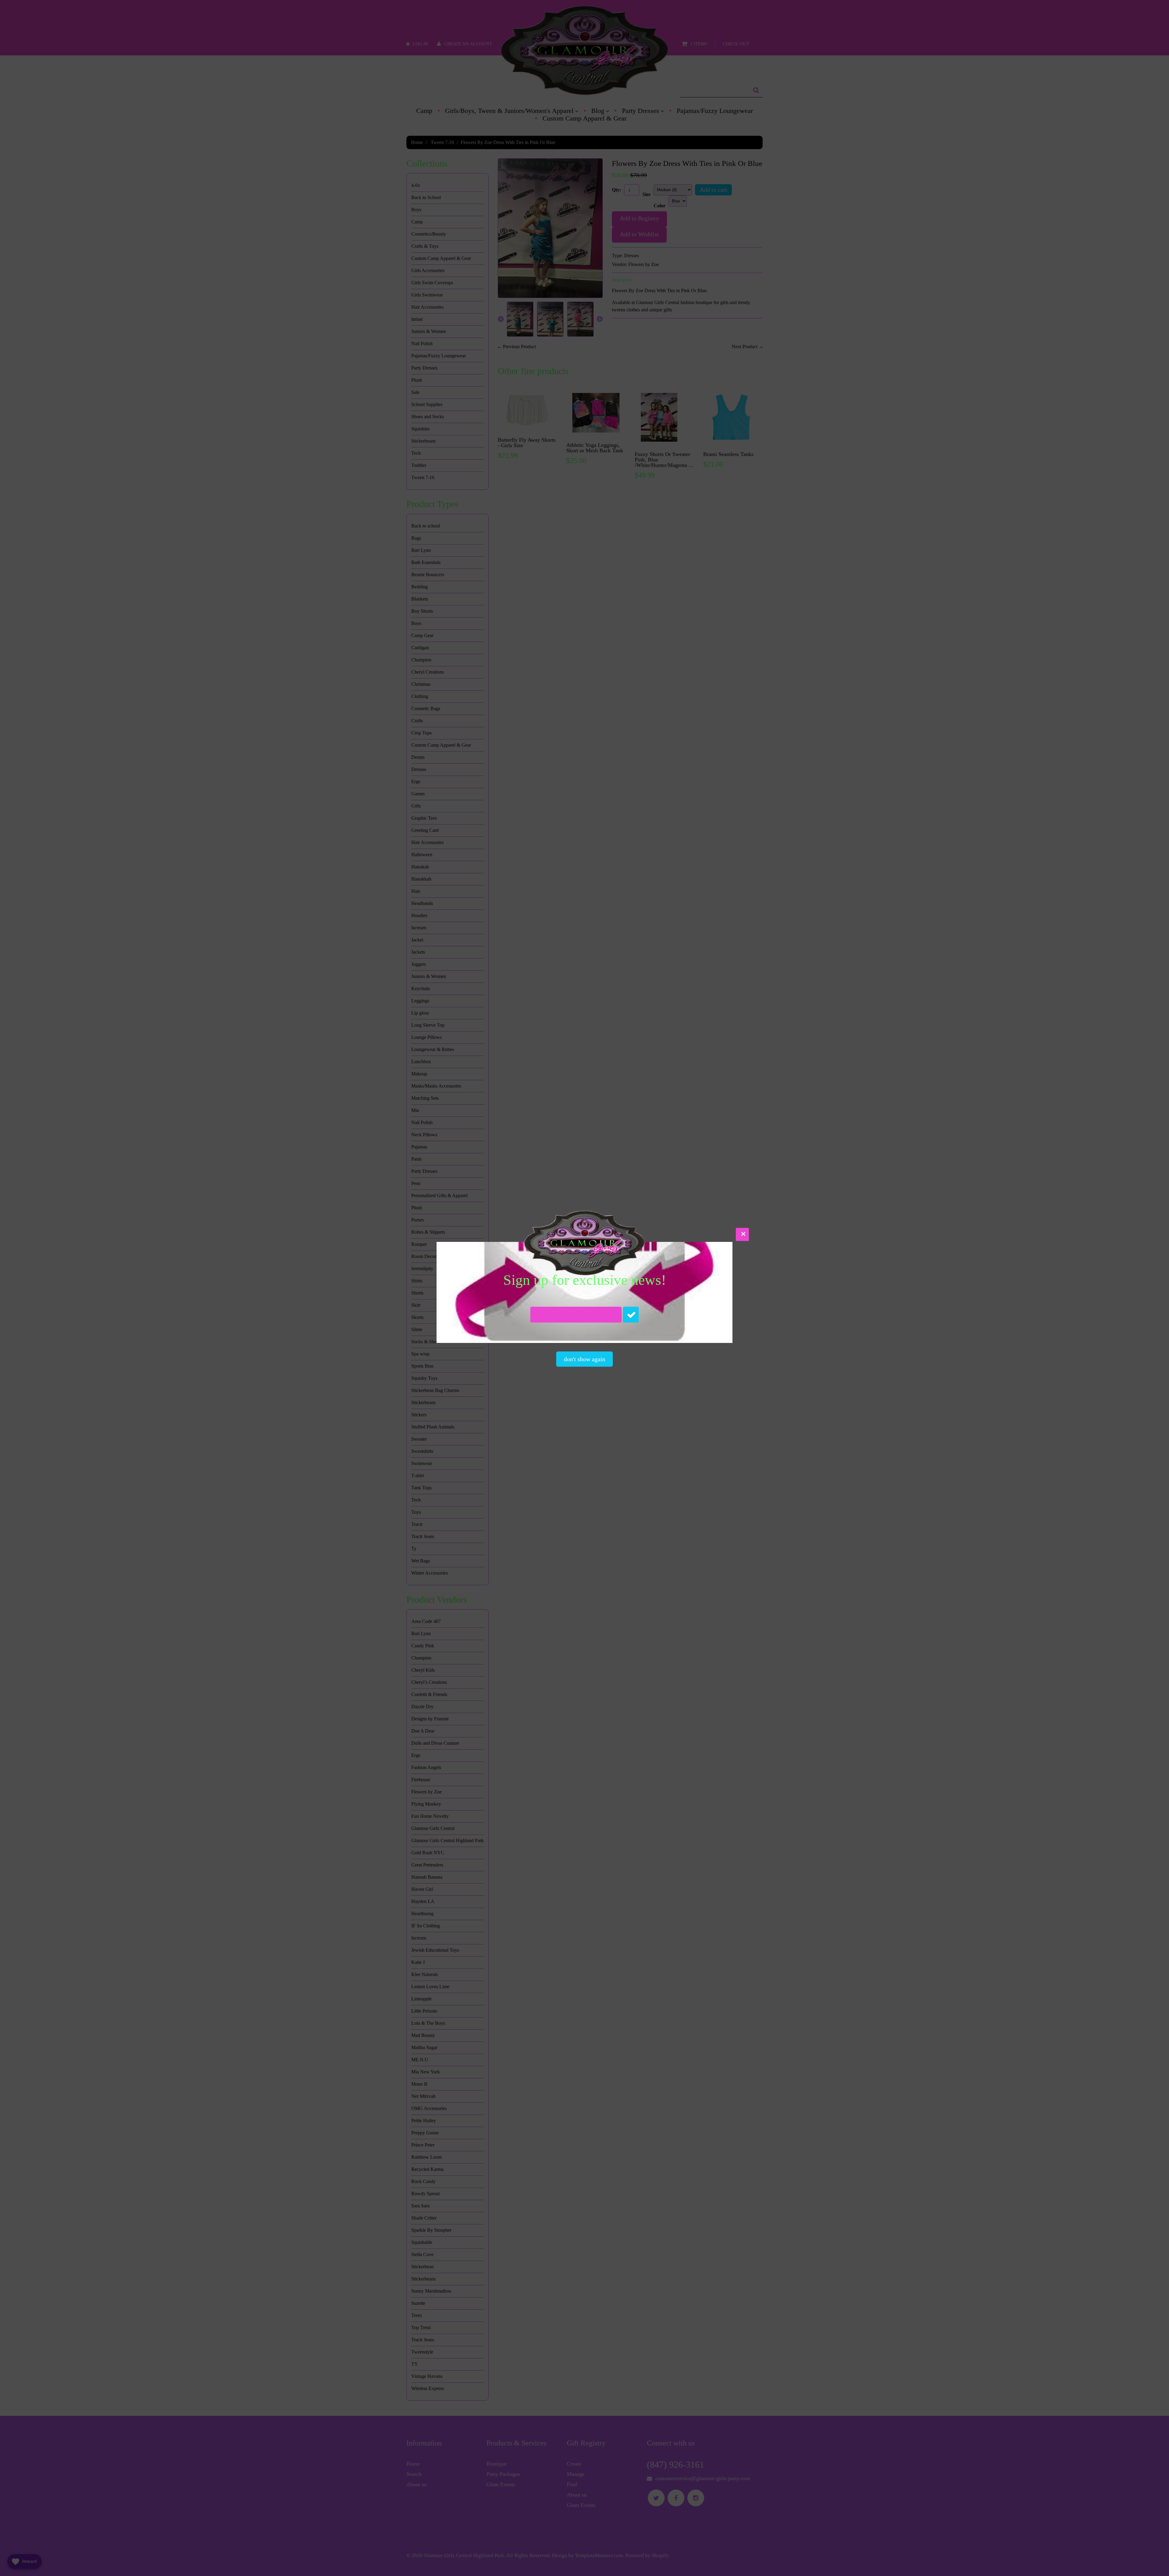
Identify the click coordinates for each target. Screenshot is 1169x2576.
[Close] (742, 1234)
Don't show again (584, 1359)
